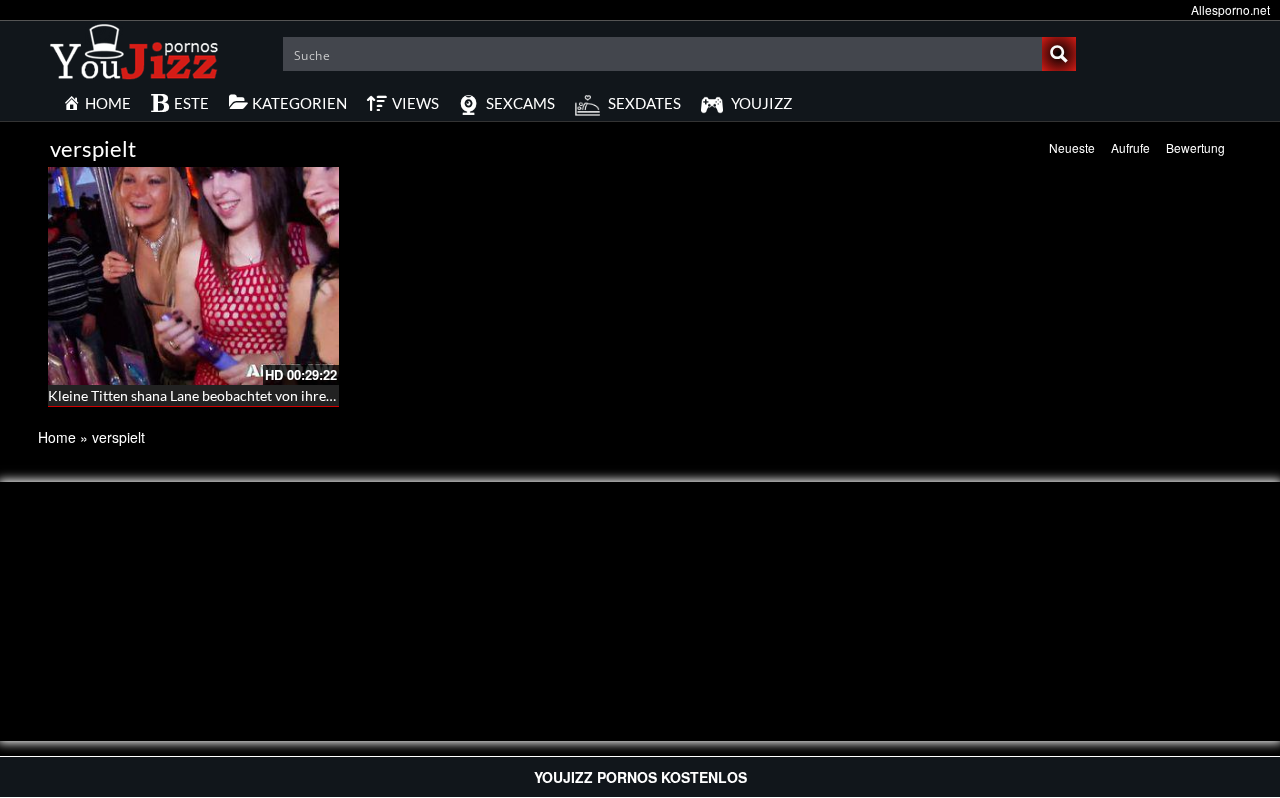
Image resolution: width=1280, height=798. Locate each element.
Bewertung (1195, 147)
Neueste (1072, 147)
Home (57, 437)
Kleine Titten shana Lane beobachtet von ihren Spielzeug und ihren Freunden (284, 395)
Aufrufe (1130, 147)
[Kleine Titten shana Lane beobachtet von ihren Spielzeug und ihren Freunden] (193, 276)
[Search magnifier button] (1059, 54)
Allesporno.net (1230, 9)
